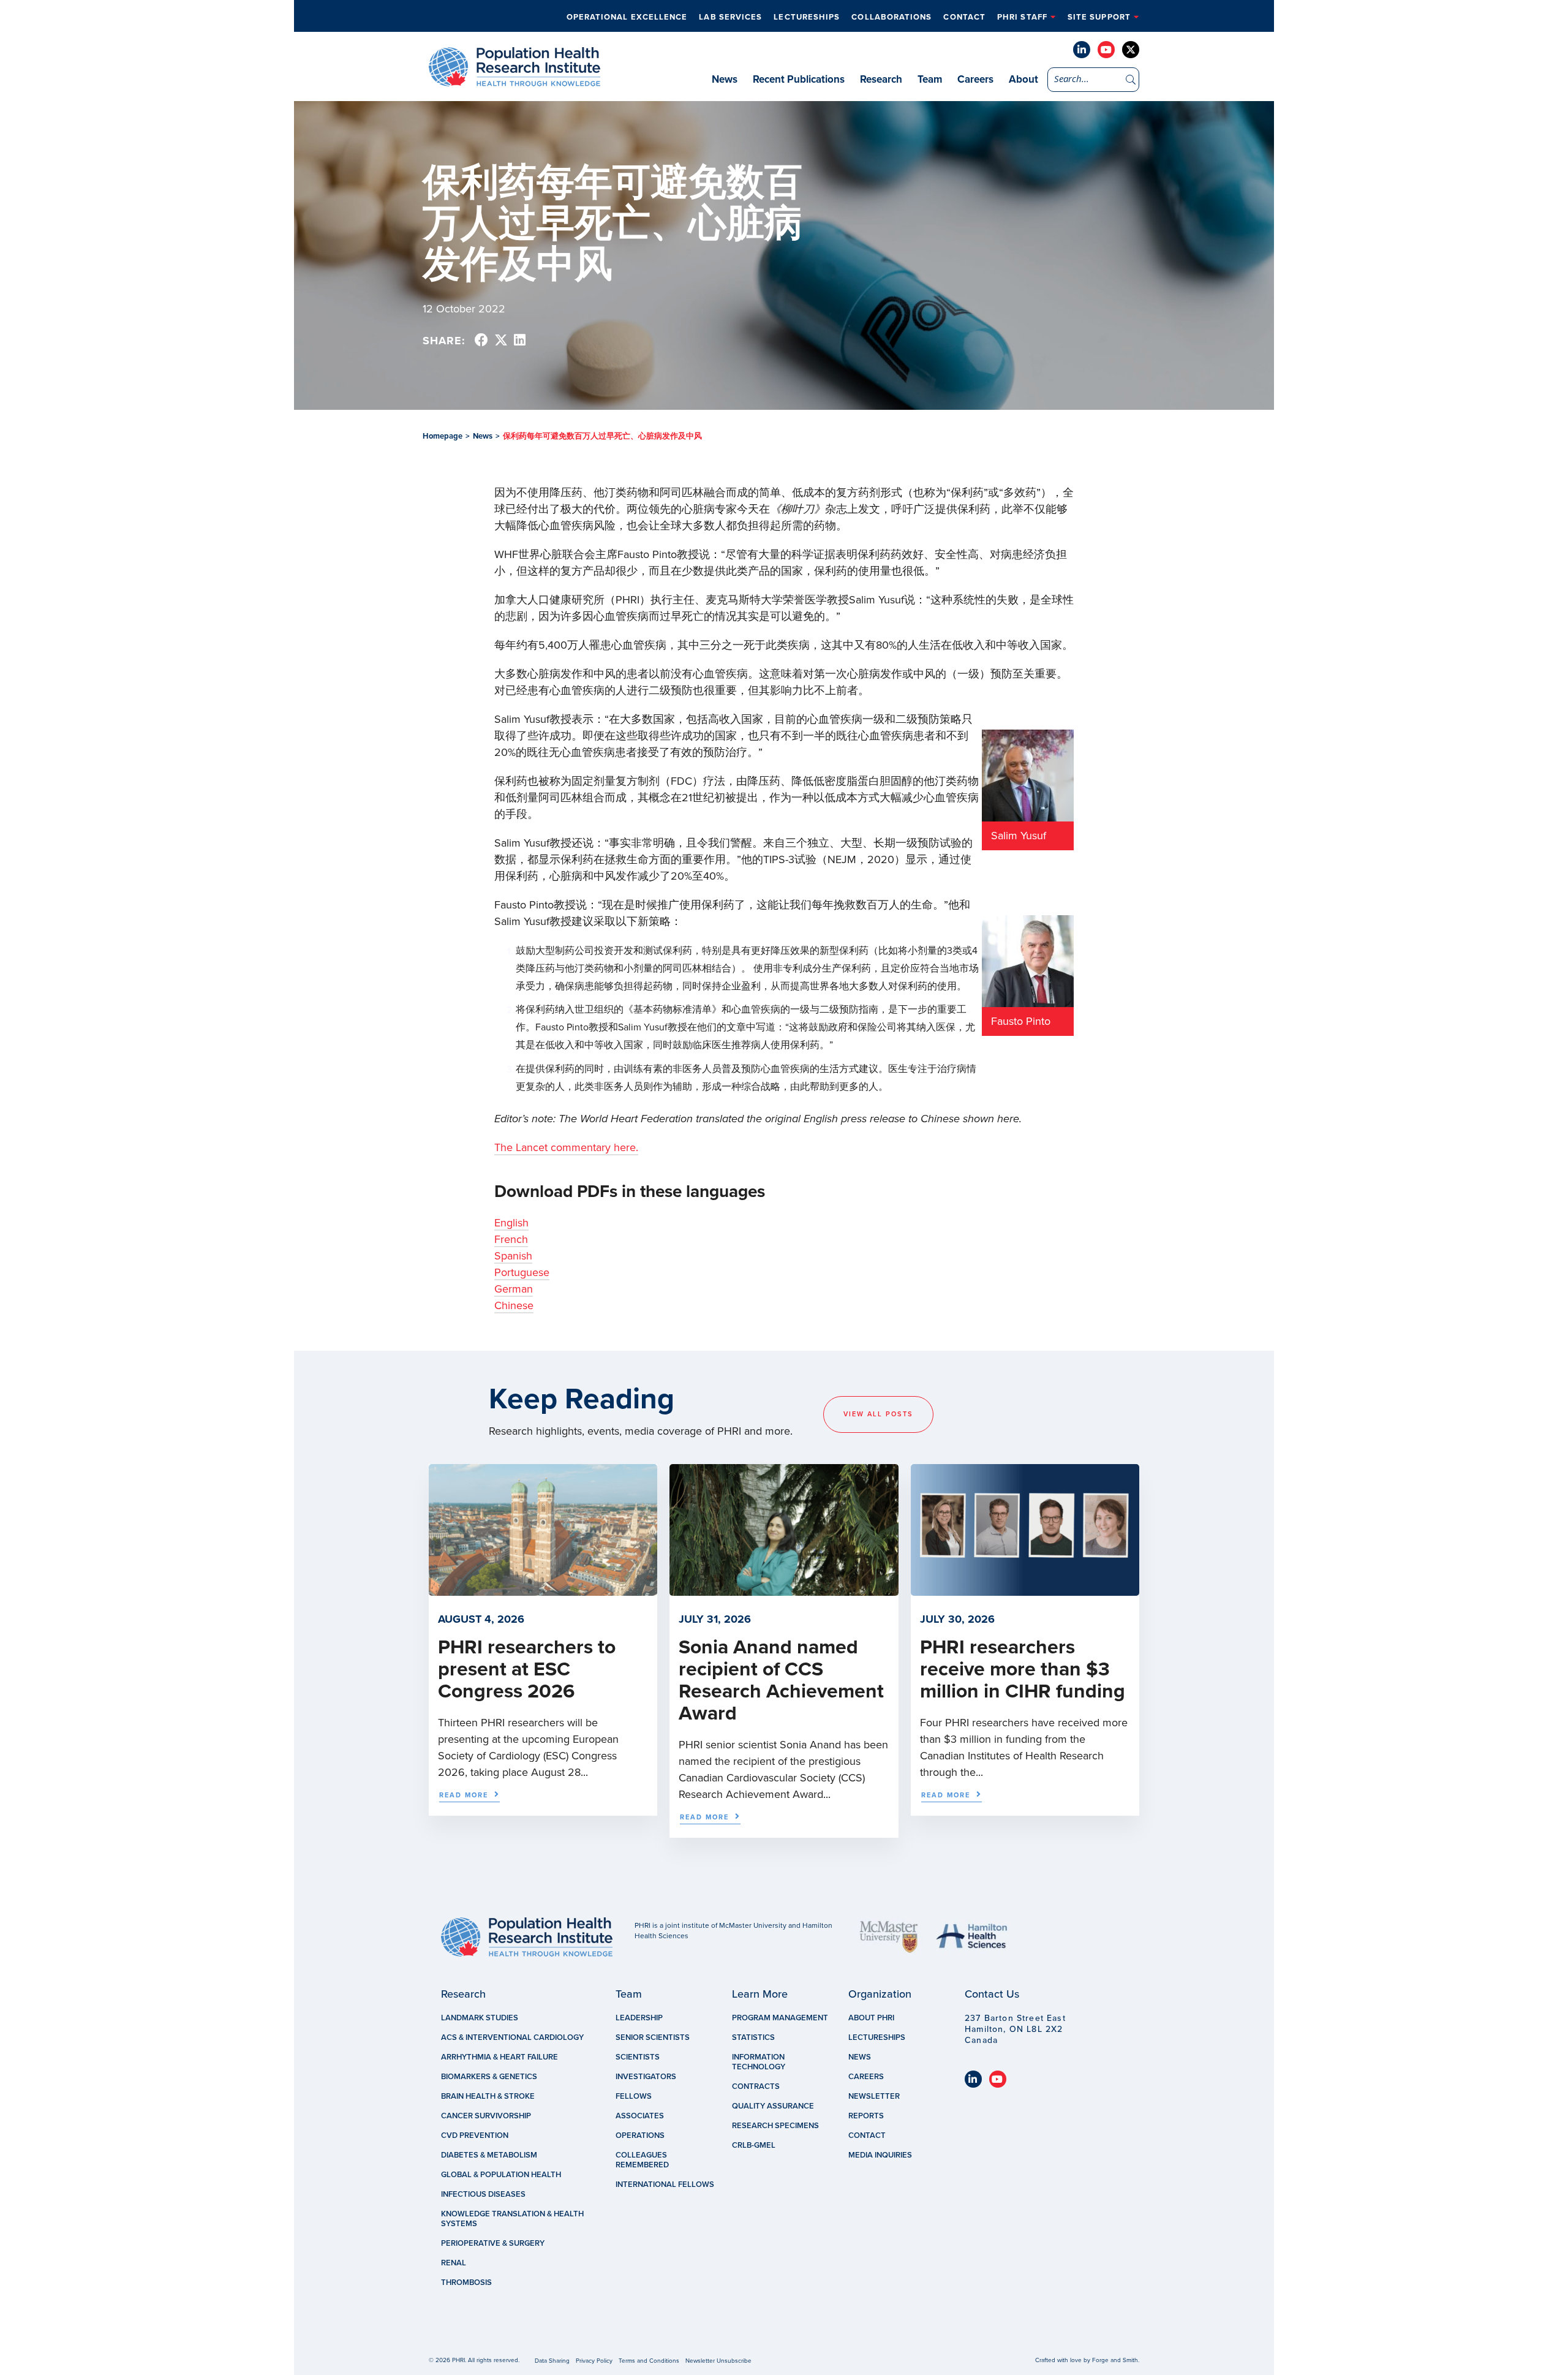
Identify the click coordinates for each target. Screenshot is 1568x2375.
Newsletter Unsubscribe (718, 2361)
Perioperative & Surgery (493, 2243)
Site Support (1099, 17)
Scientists (638, 2057)
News (725, 79)
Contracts (756, 2086)
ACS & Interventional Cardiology (512, 2037)
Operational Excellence (627, 17)
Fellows (634, 2096)
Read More (464, 1795)
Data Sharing (552, 2361)
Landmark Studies (480, 2018)
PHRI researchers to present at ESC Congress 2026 (527, 1669)
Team (930, 79)
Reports (866, 2116)
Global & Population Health (501, 2175)
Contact (964, 17)
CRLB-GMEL (754, 2145)
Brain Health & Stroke (488, 2096)
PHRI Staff (1022, 17)
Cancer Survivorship (486, 2116)
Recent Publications (799, 79)
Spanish (513, 1256)
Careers (975, 79)
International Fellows (665, 2184)
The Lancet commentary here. (566, 1147)
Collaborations (891, 17)
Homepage (443, 436)
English (511, 1223)
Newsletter (874, 2096)
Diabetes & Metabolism (489, 2155)
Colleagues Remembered (642, 2160)
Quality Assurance (773, 2106)
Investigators (646, 2077)
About (1023, 79)
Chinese (514, 1305)
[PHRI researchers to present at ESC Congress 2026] (543, 1590)
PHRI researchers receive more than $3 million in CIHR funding (1023, 1669)
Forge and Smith (1115, 2360)
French (511, 1239)
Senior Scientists (653, 2037)
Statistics (753, 2037)
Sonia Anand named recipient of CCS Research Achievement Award (781, 1680)
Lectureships (807, 17)
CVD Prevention (475, 2135)
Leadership (639, 2018)
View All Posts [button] (878, 1414)
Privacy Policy (594, 2361)
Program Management (780, 2018)
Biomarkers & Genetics (489, 2077)
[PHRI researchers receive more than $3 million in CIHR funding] (1025, 1590)
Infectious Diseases (483, 2194)
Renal (454, 2263)
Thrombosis (466, 2282)
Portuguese (522, 1272)
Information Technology (759, 2062)
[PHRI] (514, 80)
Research (881, 79)
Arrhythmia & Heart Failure (499, 2057)
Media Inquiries (880, 2155)
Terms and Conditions (649, 2361)
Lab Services (730, 17)
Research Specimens (775, 2126)
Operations (640, 2135)
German (514, 1289)
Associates (640, 2116)
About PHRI (871, 2018)
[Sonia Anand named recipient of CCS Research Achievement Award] (784, 1590)
